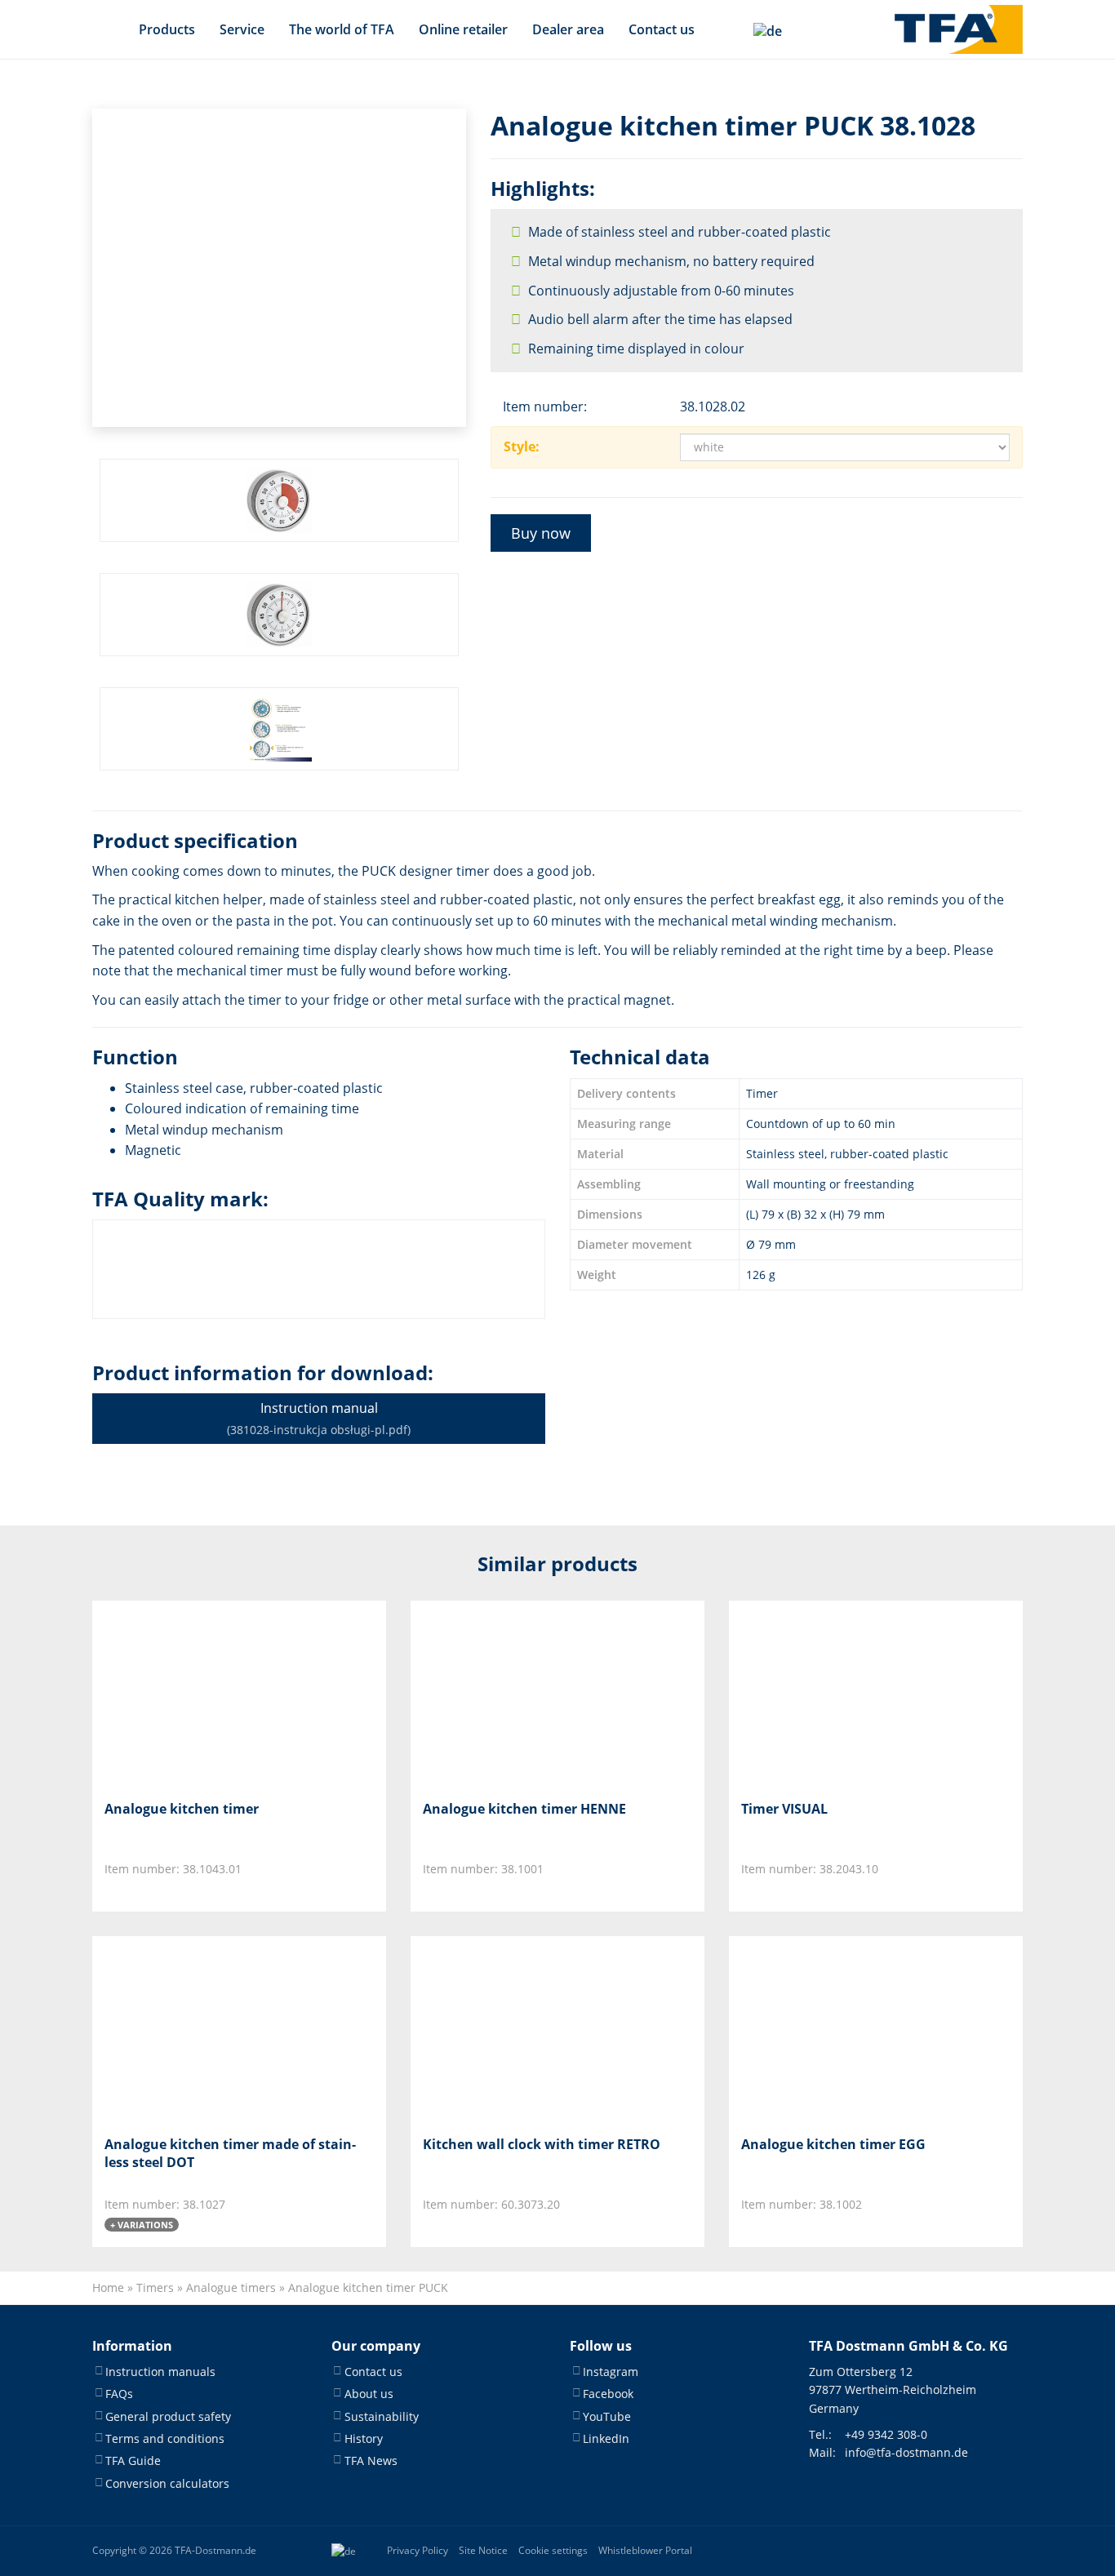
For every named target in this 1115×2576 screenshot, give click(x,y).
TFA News (371, 2461)
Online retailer (463, 29)
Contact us (662, 29)
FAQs (119, 2394)
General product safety (168, 2416)
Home (108, 2287)
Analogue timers (231, 2287)
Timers (155, 2287)
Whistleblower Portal (645, 2550)
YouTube (607, 2416)
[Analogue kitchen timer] (186, 1694)
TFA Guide (133, 2461)
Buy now (541, 533)
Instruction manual (319, 1418)
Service (242, 29)
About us (369, 2394)
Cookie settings (553, 2550)
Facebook (608, 2394)
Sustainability (382, 2416)
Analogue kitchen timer (182, 1809)
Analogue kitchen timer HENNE (524, 1809)
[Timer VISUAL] (822, 1694)
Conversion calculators (167, 2483)
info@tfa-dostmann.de (906, 2452)
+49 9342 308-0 (886, 2434)
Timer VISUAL (784, 1809)
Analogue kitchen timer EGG (833, 2144)
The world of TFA (342, 29)
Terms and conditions (165, 2438)
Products (167, 29)
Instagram (611, 2372)
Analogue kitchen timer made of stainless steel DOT (230, 2153)
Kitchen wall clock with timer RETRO (542, 2144)
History (364, 2438)
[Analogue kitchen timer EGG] (822, 2030)
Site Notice (483, 2550)
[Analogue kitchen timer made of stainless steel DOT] (186, 2030)
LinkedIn (606, 2438)
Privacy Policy (418, 2550)
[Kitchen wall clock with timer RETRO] (504, 2030)
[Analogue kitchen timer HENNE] (504, 1694)
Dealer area (568, 29)
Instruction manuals (160, 2372)
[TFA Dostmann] (959, 29)
